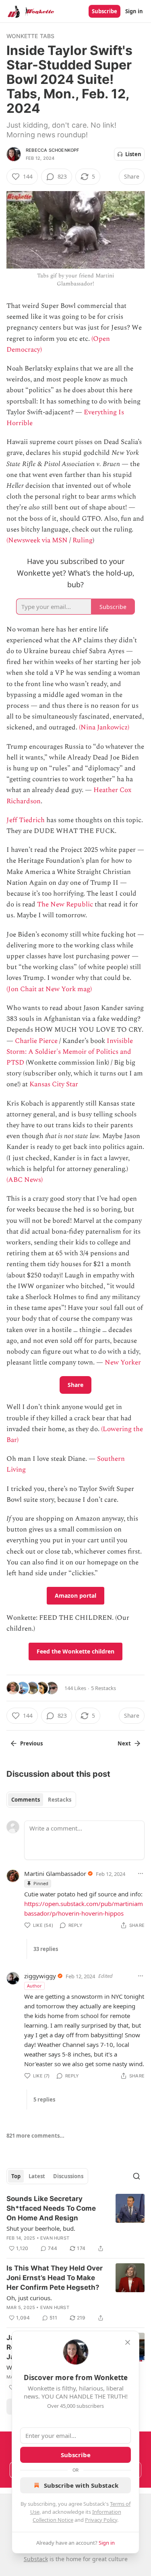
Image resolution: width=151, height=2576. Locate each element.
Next (124, 1743)
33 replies (46, 1949)
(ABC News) (25, 1180)
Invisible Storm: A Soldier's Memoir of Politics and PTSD (70, 1052)
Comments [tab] (26, 1800)
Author (34, 1986)
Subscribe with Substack (81, 2485)
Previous (31, 1743)
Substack (36, 2559)
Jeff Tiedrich (26, 820)
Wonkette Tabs (31, 36)
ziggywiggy (40, 1976)
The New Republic (65, 904)
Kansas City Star (54, 1084)
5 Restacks (103, 1688)
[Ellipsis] (141, 1873)
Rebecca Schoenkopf (53, 150)
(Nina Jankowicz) (104, 727)
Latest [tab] (37, 2176)
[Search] (137, 2176)
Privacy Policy (101, 2520)
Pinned (41, 1883)
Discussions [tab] (68, 2176)
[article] (75, 2224)
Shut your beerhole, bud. (41, 2228)
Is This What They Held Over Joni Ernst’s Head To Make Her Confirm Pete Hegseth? (55, 2278)
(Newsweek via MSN (37, 540)
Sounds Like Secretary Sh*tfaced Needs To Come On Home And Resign (51, 2208)
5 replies (44, 2099)
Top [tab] (16, 2176)
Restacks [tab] (60, 1800)
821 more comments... (35, 2136)
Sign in (134, 11)
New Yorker (123, 1362)
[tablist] (41, 1800)
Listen (133, 154)
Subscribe (104, 11)
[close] (128, 2342)
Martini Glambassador (55, 1873)
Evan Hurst (55, 2238)
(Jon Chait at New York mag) (49, 989)
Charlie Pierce (36, 1041)
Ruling (83, 540)
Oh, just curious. (29, 2298)
